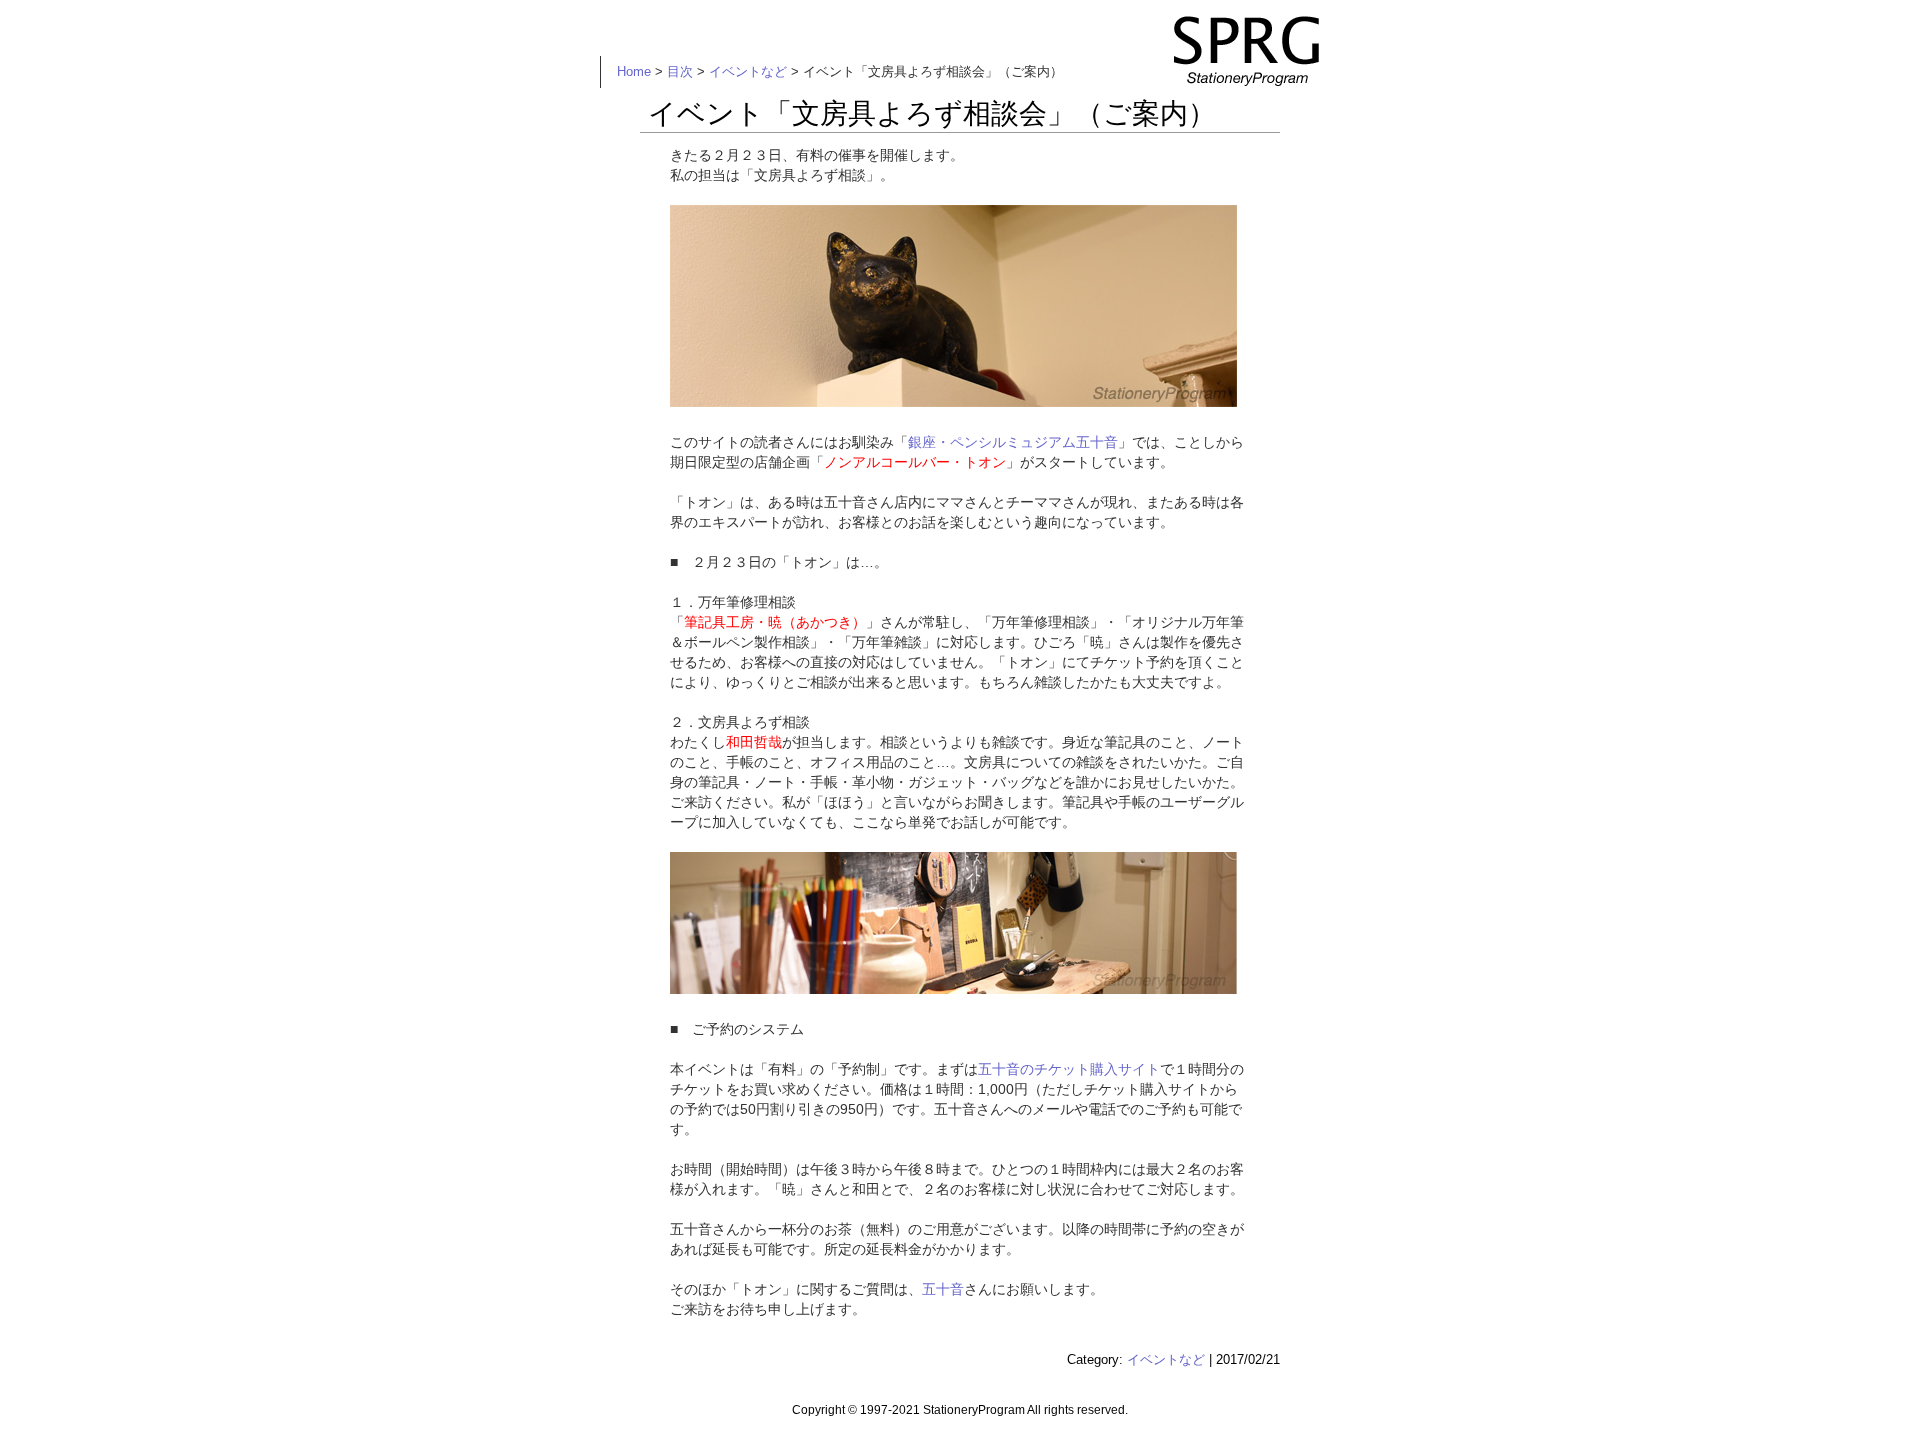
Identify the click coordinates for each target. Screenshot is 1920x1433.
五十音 (943, 1289)
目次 (680, 71)
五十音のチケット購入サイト (1069, 1069)
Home (634, 71)
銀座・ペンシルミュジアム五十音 (1013, 442)
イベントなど (748, 71)
